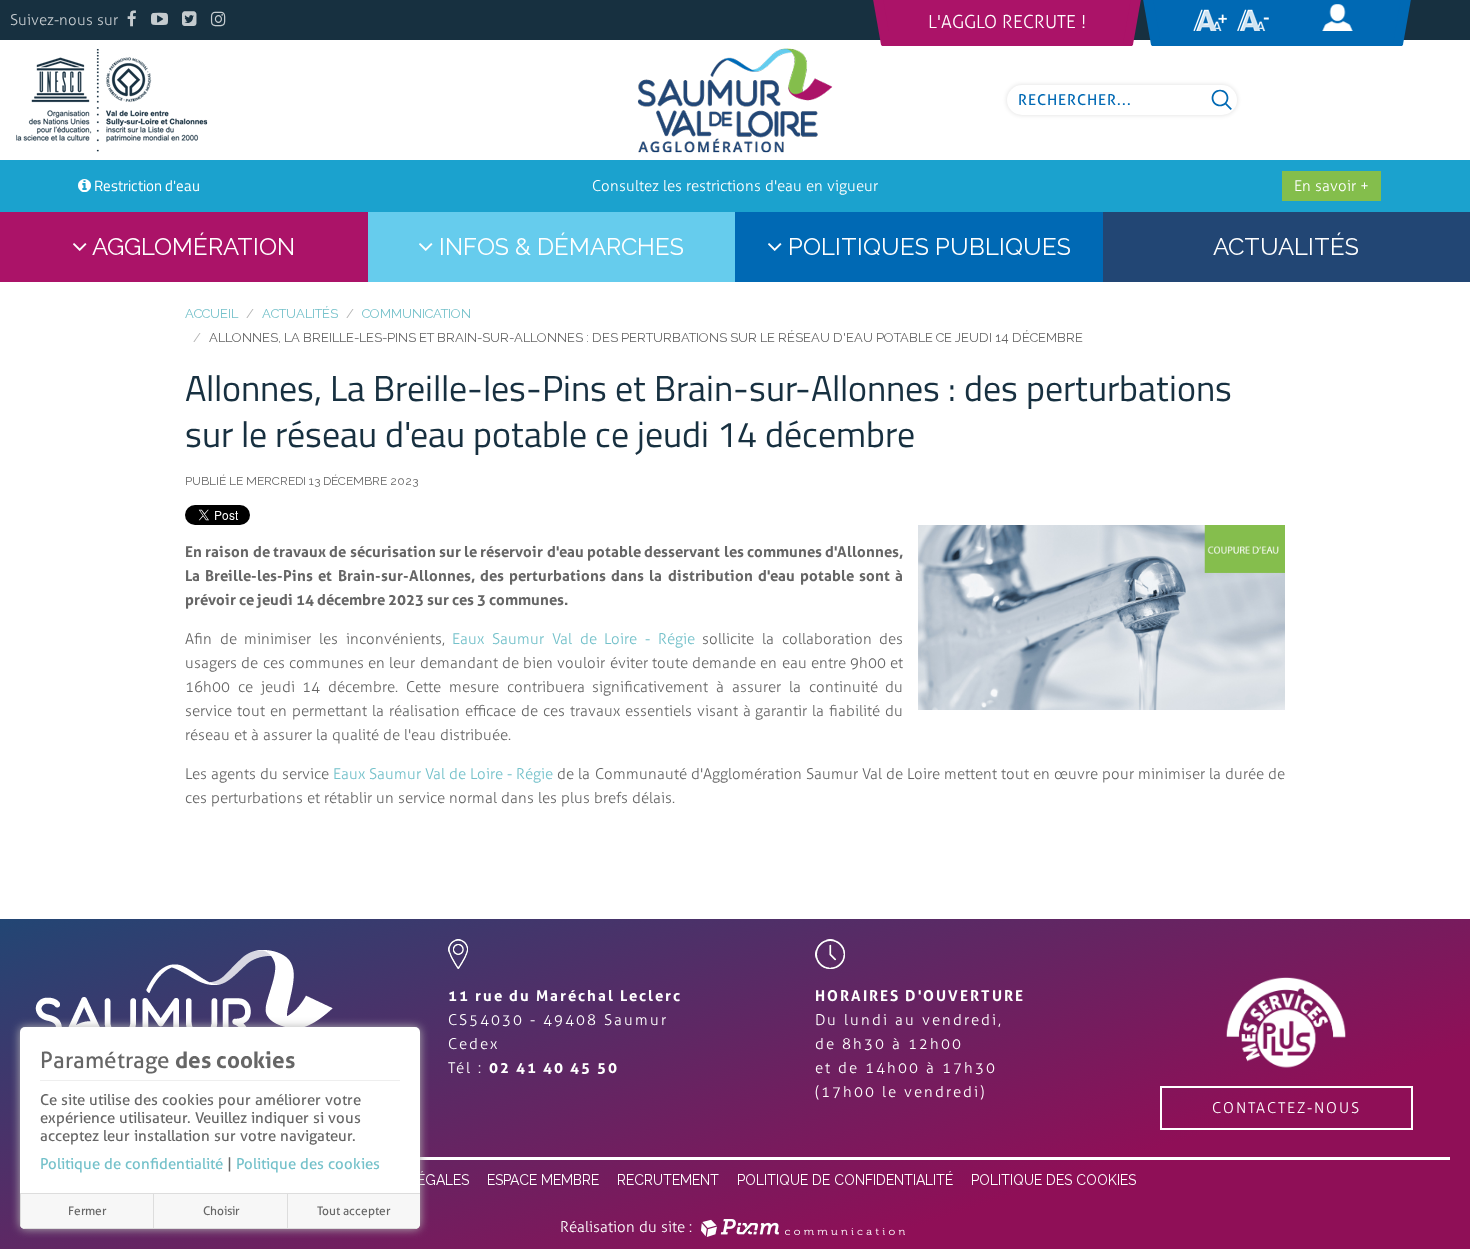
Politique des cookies (308, 1164)
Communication (416, 313)
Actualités (300, 313)
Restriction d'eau (147, 185)
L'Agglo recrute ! (1007, 22)
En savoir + (1331, 186)
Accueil (211, 313)
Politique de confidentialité (131, 1164)
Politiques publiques (926, 246)
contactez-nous (1286, 1108)
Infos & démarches (558, 246)
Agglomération (191, 246)
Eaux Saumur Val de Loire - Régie (573, 639)
